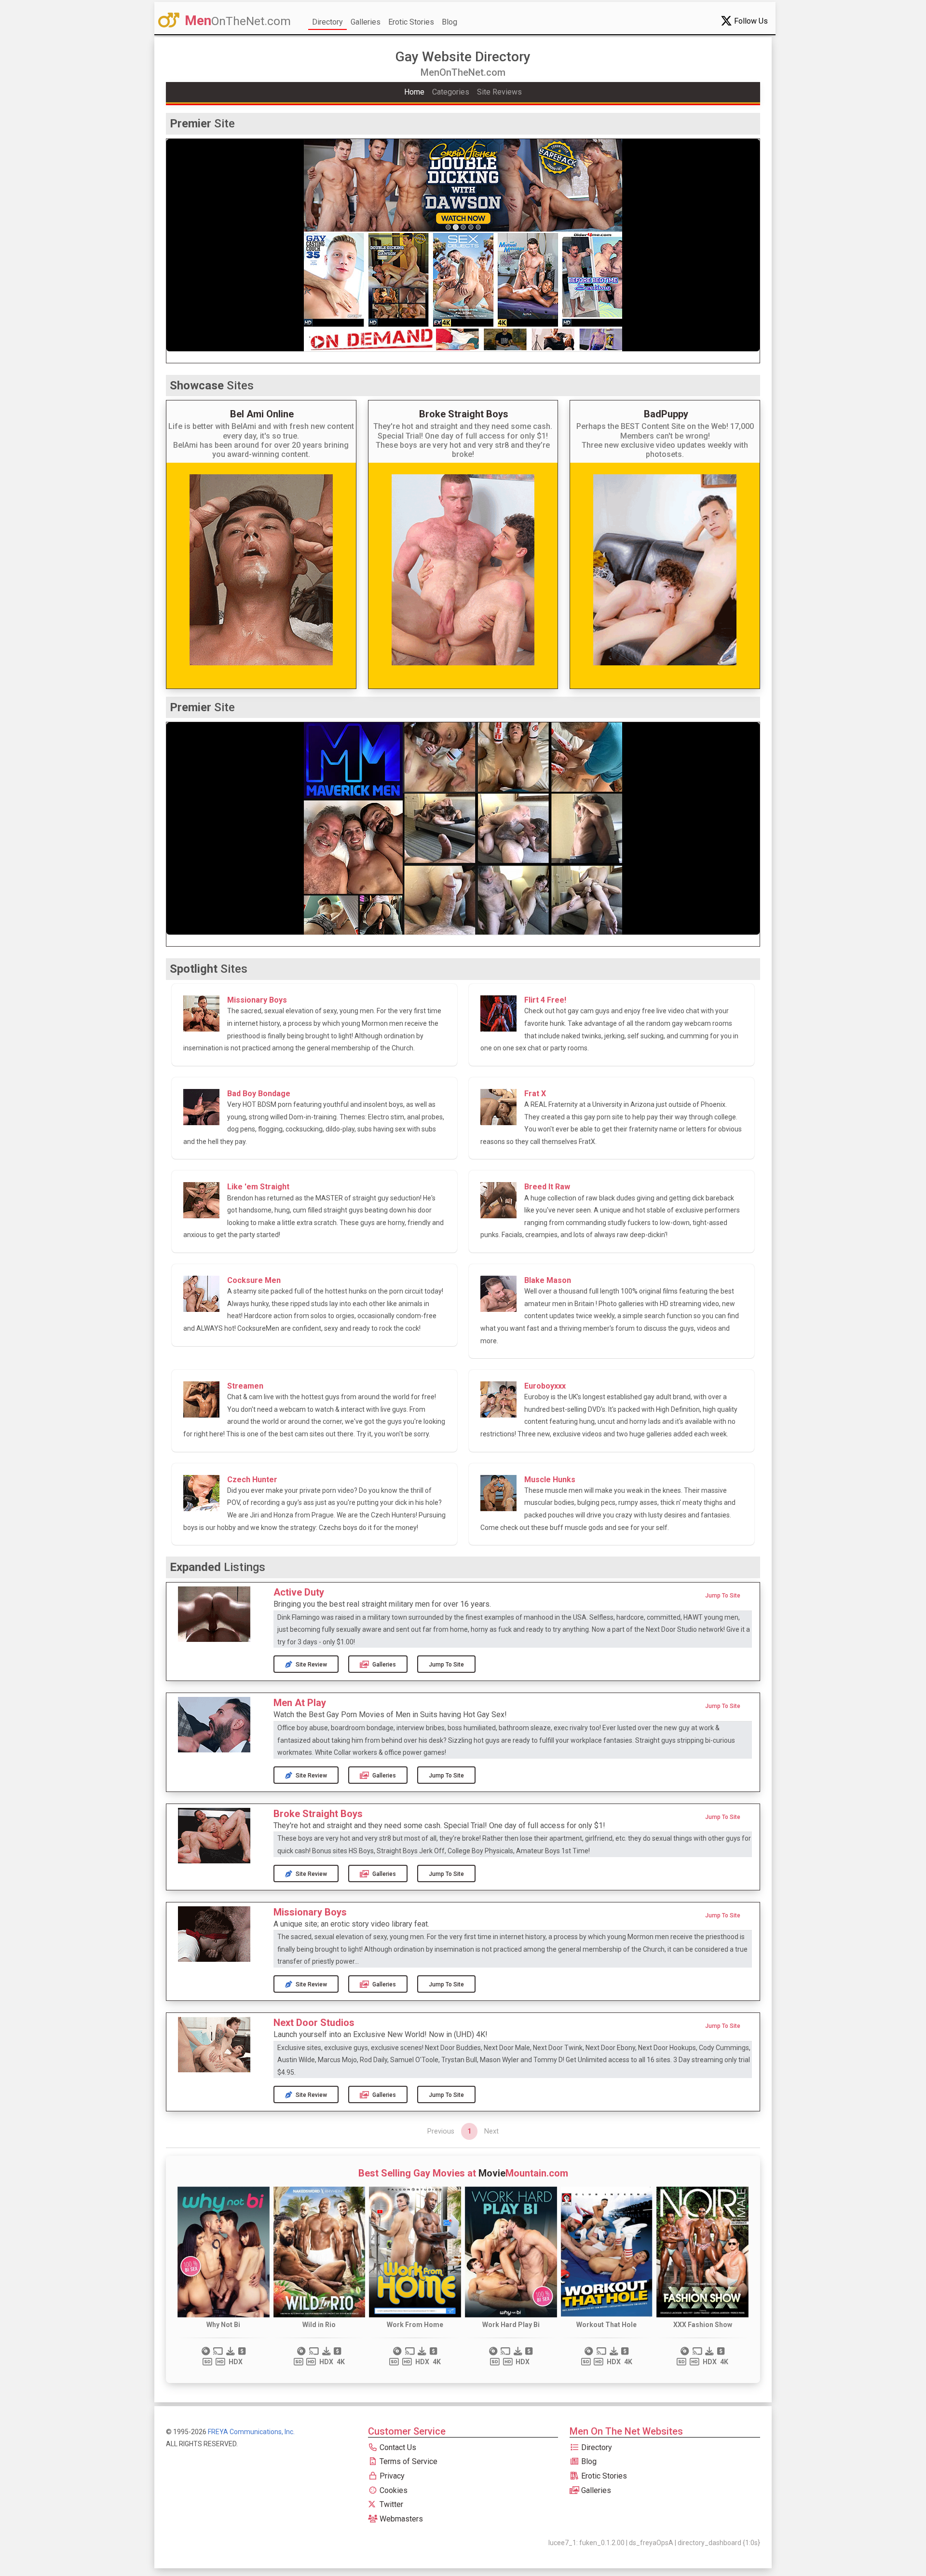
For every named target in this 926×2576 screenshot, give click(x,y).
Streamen (245, 1386)
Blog (449, 22)
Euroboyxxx (545, 1386)
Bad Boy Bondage (259, 1094)
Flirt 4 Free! (545, 1000)
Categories (451, 92)
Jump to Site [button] (723, 1596)
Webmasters (400, 2519)
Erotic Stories (411, 22)
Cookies (393, 2490)
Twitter (390, 2504)
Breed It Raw (547, 1187)
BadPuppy (666, 414)
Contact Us (397, 2447)
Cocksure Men (254, 1280)
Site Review (311, 1665)
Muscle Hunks (550, 1480)
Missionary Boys (257, 1000)
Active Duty (299, 1592)
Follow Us (750, 21)
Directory (327, 22)
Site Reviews (499, 92)
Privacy (391, 2476)
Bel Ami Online (262, 414)
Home (414, 92)
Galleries (366, 22)
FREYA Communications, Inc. (251, 2432)
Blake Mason (548, 1280)
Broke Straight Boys (464, 414)
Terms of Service (408, 2461)
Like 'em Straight (258, 1187)
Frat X (535, 1094)
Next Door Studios (314, 2023)
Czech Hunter (252, 1480)
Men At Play (300, 1703)
